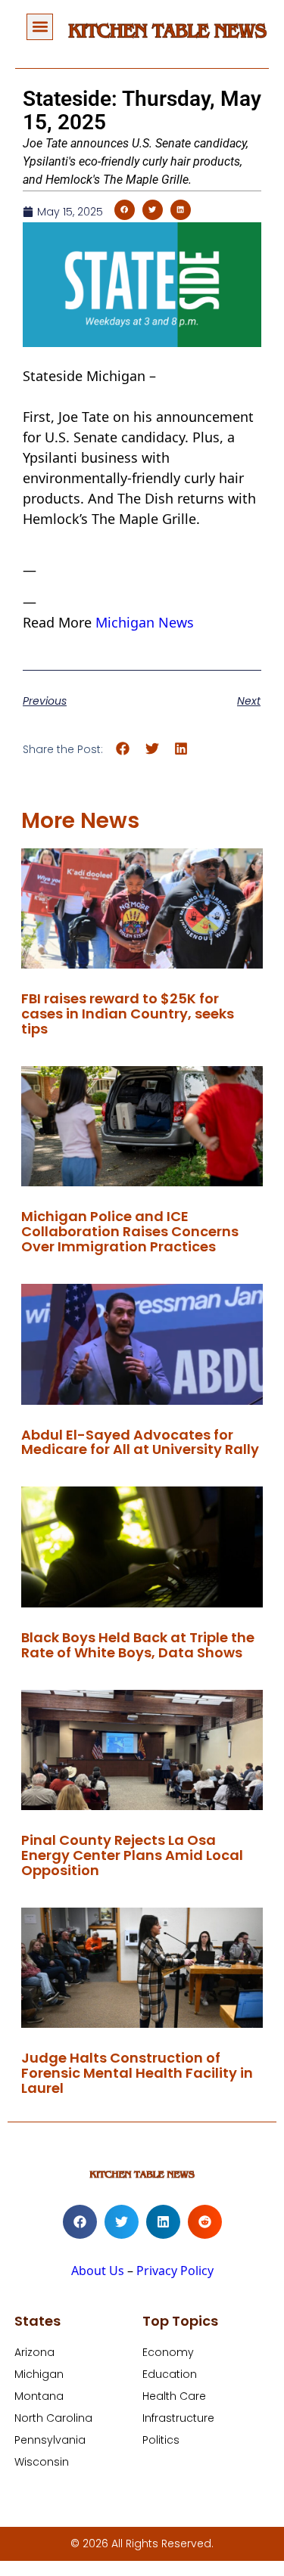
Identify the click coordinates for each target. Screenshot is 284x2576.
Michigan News (145, 622)
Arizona (34, 2352)
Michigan (39, 2374)
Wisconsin (42, 2462)
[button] (40, 27)
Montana (39, 2396)
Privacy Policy (175, 2271)
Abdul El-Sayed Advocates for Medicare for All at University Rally (140, 1442)
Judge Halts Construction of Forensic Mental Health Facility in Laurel (137, 2073)
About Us (98, 2271)
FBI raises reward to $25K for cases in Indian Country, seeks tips (128, 1014)
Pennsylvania (50, 2440)
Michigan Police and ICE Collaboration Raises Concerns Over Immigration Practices (130, 1231)
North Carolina (53, 2418)
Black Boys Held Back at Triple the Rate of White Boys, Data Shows (138, 1645)
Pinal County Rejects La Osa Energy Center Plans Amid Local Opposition (132, 1855)
